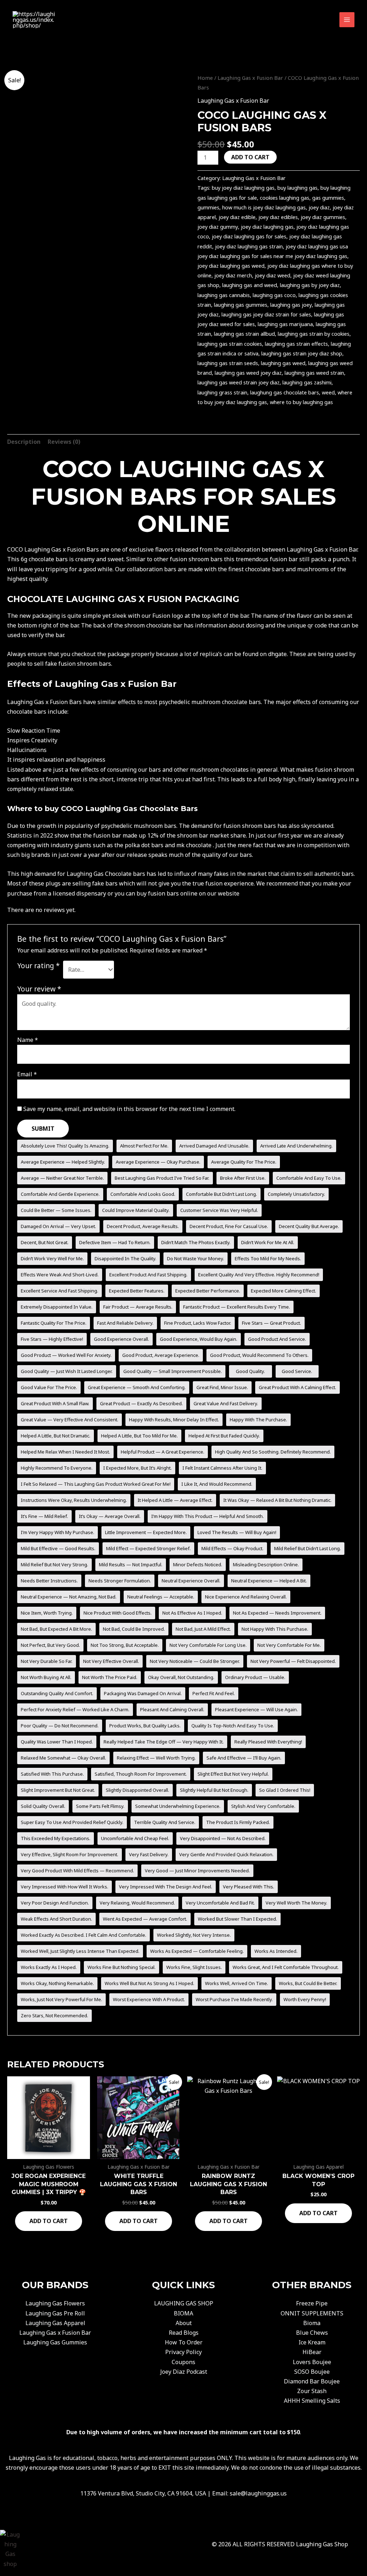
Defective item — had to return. (115, 1242)
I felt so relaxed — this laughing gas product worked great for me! (96, 1484)
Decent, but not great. (45, 1242)
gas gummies (328, 198)
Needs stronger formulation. (120, 1581)
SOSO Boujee (312, 2372)
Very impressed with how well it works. (65, 1887)
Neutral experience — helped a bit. (269, 1581)
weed (328, 392)
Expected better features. (137, 1291)
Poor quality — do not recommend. (60, 1726)
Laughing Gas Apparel (55, 2323)
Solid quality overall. (43, 1806)
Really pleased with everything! (268, 1742)
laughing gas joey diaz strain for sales (266, 314)
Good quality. (250, 1371)
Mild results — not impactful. (131, 1564)
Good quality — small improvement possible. (173, 1371)
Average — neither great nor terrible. (62, 1178)
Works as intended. (276, 1951)
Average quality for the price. (244, 1162)
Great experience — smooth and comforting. (137, 1387)
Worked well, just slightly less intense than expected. (80, 1951)
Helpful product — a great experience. (163, 1452)
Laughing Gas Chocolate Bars (142, 809)
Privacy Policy (183, 2352)
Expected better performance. (208, 1291)
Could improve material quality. (136, 1210)
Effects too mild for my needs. (268, 1258)
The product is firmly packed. (238, 1822)
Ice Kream (312, 2342)
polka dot (137, 845)
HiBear (312, 2352)
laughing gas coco (274, 295)
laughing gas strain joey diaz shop (302, 353)
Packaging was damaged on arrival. (143, 1693)
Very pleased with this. (249, 1887)
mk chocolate (194, 845)
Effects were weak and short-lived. (60, 1275)
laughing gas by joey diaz (310, 285)
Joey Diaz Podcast (184, 2372)
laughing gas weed (283, 363)
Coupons (183, 2362)
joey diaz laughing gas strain (249, 246)
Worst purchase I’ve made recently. (234, 1999)
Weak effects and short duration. (56, 1919)
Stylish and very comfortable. (263, 1806)
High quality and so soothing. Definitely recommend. (273, 1452)
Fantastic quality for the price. (54, 1323)
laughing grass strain (222, 392)
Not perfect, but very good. (50, 1645)
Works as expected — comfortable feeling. (197, 1951)
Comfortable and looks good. (143, 1194)
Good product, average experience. (161, 1355)
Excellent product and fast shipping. (148, 1275)
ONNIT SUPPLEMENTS (312, 2313)
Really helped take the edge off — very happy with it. (164, 1742)
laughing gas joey (291, 305)
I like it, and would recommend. (217, 1484)
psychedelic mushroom (132, 826)
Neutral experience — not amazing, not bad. (69, 1597)
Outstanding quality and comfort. (57, 1693)
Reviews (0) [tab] (64, 442)
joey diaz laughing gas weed (231, 266)
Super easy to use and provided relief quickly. (72, 1822)
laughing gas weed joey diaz (248, 373)
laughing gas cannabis (224, 295)
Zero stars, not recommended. (54, 2015)
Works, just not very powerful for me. (61, 1999)
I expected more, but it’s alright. (137, 1468)
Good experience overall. (121, 1339)
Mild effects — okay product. (232, 1548)
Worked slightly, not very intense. (194, 1935)
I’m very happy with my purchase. (58, 1532)
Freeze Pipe (312, 2303)
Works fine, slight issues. (194, 1967)
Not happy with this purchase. (275, 1629)
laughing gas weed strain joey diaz (239, 382)
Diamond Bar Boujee (312, 2381)
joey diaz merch (233, 275)
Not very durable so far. (47, 1661)
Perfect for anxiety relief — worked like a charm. (75, 1709)
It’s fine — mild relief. (44, 1516)
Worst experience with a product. (149, 1999)
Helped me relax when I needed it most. (65, 1452)
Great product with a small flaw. (55, 1403)
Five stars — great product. (271, 1323)
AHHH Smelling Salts (312, 2401)
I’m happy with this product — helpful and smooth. (208, 1516)
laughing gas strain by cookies (314, 334)
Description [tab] (24, 442)
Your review (39, 989)
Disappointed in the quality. (125, 1258)
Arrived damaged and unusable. (214, 1146)
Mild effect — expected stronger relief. (148, 1548)
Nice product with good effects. (118, 1613)
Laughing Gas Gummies (55, 2342)
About (184, 2323)
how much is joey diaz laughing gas (264, 207)
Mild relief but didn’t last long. (308, 1548)
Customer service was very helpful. (219, 1210)
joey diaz (319, 207)
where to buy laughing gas (301, 402)
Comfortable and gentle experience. (60, 1194)
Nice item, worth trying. (47, 1613)
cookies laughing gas (285, 198)
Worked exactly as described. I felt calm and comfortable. (84, 1935)
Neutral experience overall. (191, 1581)
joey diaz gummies (323, 217)
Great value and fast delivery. (226, 1403)
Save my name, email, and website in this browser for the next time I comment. (129, 1109)
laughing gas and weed (250, 285)
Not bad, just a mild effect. (203, 1629)
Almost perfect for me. (144, 1146)
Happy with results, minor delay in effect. (174, 1420)
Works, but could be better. (308, 1983)
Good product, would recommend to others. (259, 1355)
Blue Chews (312, 2333)
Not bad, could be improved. (134, 1629)
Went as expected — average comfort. (145, 1919)
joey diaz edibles (278, 217)
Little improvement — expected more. (146, 1532)
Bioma (312, 2323)
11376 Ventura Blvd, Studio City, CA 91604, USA (143, 2493)
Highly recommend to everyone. (57, 1468)
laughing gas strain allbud (244, 334)
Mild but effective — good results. (58, 1548)
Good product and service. (277, 1339)
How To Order (184, 2342)
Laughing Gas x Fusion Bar (250, 78)
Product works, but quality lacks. (145, 1726)
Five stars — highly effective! (52, 1339)
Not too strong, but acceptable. (125, 1645)
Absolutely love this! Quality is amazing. (65, 1146)
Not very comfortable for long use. (208, 1645)
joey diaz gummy (218, 227)
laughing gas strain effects (296, 344)
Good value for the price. (49, 1387)
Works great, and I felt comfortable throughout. (286, 1967)
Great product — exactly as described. (141, 1403)
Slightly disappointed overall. (137, 1790)
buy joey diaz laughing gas (243, 188)
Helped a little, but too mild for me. (139, 1436)
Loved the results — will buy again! (237, 1532)
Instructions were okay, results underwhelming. (74, 1500)
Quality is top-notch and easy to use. (233, 1726)
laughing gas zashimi (307, 382)
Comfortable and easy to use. (309, 1178)
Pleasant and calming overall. (172, 1709)
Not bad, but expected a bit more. (56, 1629)
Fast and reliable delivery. (125, 1323)
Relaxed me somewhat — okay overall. (63, 1758)
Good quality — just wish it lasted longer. (67, 1371)
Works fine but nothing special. (121, 1967)
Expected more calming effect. (283, 1291)
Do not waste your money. (196, 1258)
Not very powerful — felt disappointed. (293, 1661)
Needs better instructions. (49, 1581)
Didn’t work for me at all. (268, 1242)
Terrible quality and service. (165, 1822)
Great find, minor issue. (222, 1387)
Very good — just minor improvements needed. (197, 1871)
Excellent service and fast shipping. (59, 1291)
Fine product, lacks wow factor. (198, 1323)
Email (27, 1074)
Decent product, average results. (143, 1226)
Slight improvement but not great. (58, 1790)
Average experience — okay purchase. (158, 1162)
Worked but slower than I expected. (237, 1919)
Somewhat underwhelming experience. (178, 1806)
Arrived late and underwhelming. (296, 1146)
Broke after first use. (243, 1178)
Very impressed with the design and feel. (166, 1887)
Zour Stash (312, 2391)
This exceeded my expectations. (56, 1838)
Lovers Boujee (312, 2362)
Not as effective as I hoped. (192, 1613)
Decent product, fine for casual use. (229, 1226)
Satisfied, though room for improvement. (141, 1774)
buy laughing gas (297, 188)
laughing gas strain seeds (228, 363)
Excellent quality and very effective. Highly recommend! (259, 1275)
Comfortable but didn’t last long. (221, 1194)
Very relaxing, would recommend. (137, 1903)
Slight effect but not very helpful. (233, 1774)
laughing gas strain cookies (230, 344)
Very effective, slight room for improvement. (70, 1854)
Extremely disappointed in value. (57, 1307)
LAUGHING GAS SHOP (184, 2303)
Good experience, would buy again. (199, 1339)
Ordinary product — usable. (255, 1677)
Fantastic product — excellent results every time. (237, 1307)
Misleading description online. (266, 1564)
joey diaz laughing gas (267, 227)
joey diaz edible (237, 217)
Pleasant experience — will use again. (256, 1709)
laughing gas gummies (241, 305)
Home (205, 78)
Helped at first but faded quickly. (224, 1436)
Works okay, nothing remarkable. (57, 1983)
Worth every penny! (305, 1999)
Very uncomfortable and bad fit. (220, 1903)
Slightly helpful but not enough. (214, 1790)
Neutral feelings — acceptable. (161, 1597)
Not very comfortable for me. (289, 1645)
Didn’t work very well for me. (52, 1258)
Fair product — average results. (138, 1307)
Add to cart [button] (49, 2221)
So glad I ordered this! (285, 1790)
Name (28, 1040)
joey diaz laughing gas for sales (249, 236)
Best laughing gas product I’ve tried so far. (162, 1178)
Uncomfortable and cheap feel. (135, 1838)
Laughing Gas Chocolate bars (106, 874)
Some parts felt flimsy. (100, 1806)
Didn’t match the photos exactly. (196, 1242)
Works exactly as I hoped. (49, 1967)
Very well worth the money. (296, 1903)
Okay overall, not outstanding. (181, 1677)
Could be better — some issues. (56, 1210)
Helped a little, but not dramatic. (56, 1436)
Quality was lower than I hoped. (57, 1742)
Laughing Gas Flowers (55, 2303)
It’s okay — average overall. (110, 1516)
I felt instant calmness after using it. (222, 1468)
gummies (208, 207)
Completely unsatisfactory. (296, 1194)
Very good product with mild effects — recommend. (77, 1871)
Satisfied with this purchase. (52, 1774)
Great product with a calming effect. (297, 1387)
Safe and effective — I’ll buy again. (244, 1758)
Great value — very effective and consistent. (70, 1420)
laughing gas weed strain (314, 373)
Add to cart (250, 157)
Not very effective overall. (111, 1661)
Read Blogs (184, 2333)
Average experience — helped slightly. (63, 1162)
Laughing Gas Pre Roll (55, 2313)
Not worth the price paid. (110, 1677)
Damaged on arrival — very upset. (58, 1226)
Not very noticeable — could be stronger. (195, 1661)
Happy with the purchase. (258, 1420)
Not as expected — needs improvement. (277, 1613)
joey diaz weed (273, 275)
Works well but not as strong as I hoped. (149, 1983)
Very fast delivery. (149, 1854)
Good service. (297, 1371)
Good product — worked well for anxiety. (66, 1355)
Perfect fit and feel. (214, 1693)
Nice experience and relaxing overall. (246, 1597)
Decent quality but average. (309, 1226)
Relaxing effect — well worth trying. (156, 1758)
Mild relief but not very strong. (54, 1564)
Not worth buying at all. (46, 1677)
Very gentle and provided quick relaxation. (226, 1854)
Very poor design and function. (55, 1903)
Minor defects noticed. (198, 1564)
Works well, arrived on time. (237, 1983)
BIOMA (183, 2313)
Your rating (39, 966)
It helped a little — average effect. (175, 1500)
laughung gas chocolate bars (285, 392)
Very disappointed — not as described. (223, 1838)
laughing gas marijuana (285, 324)
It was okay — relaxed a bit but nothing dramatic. (277, 1500)
